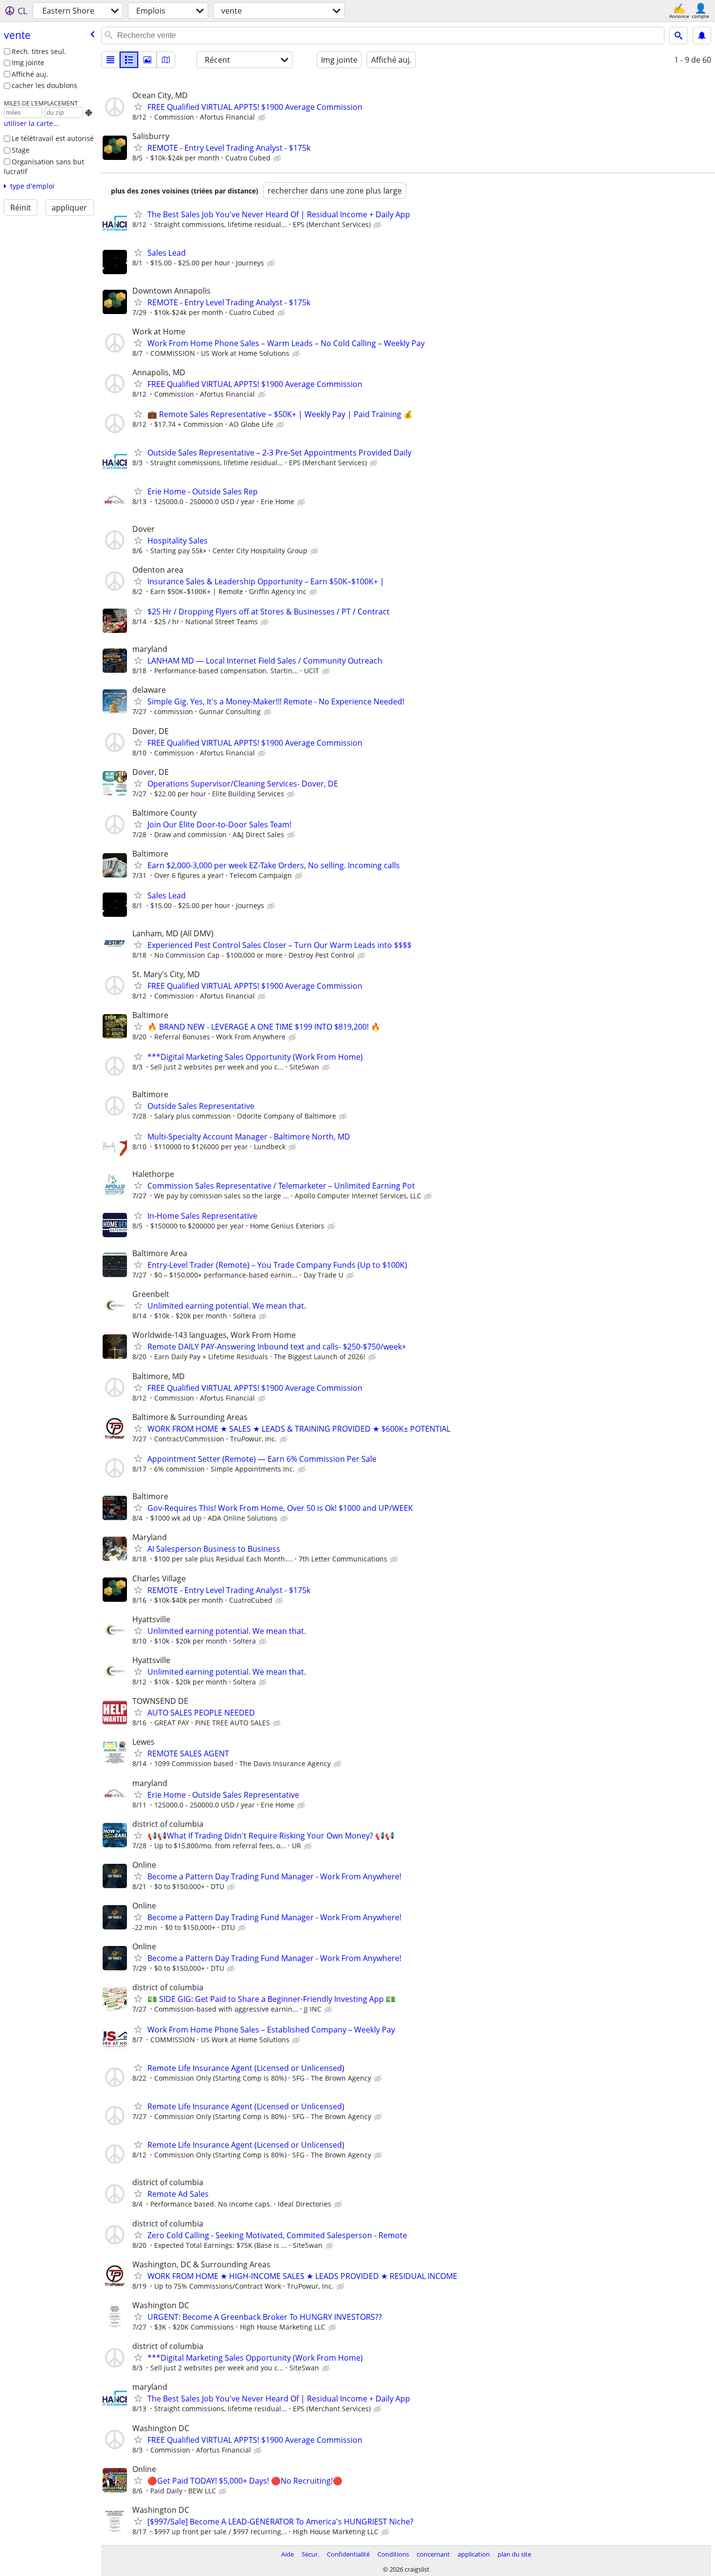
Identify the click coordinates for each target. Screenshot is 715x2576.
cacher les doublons (45, 85)
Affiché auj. (30, 74)
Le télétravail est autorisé (53, 138)
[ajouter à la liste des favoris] (138, 106)
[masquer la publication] (263, 118)
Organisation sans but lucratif (44, 167)
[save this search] (702, 35)
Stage (21, 150)
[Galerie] (147, 60)
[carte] (166, 60)
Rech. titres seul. (39, 51)
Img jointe (28, 62)
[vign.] (129, 60)
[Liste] (110, 60)
